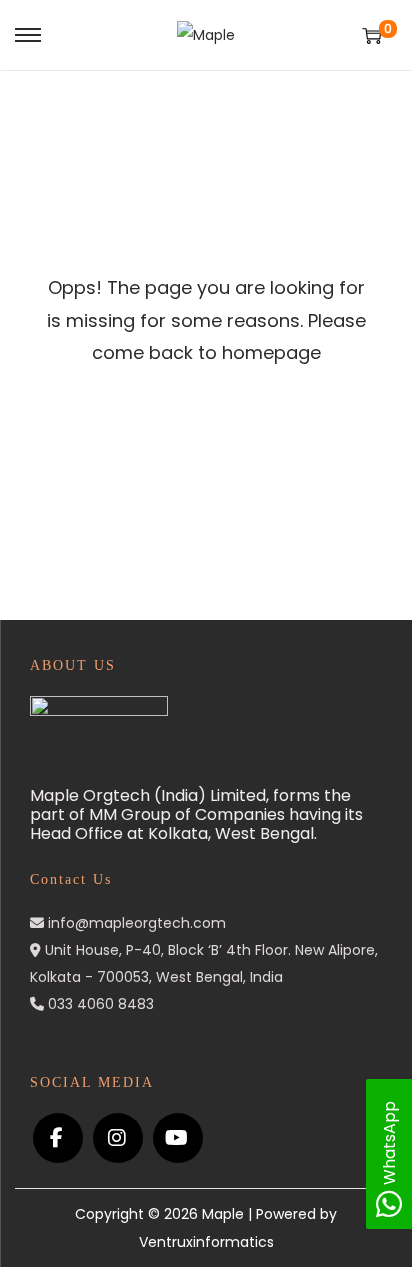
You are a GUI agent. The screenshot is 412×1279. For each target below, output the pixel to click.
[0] (372, 35)
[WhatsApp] (389, 1209)
